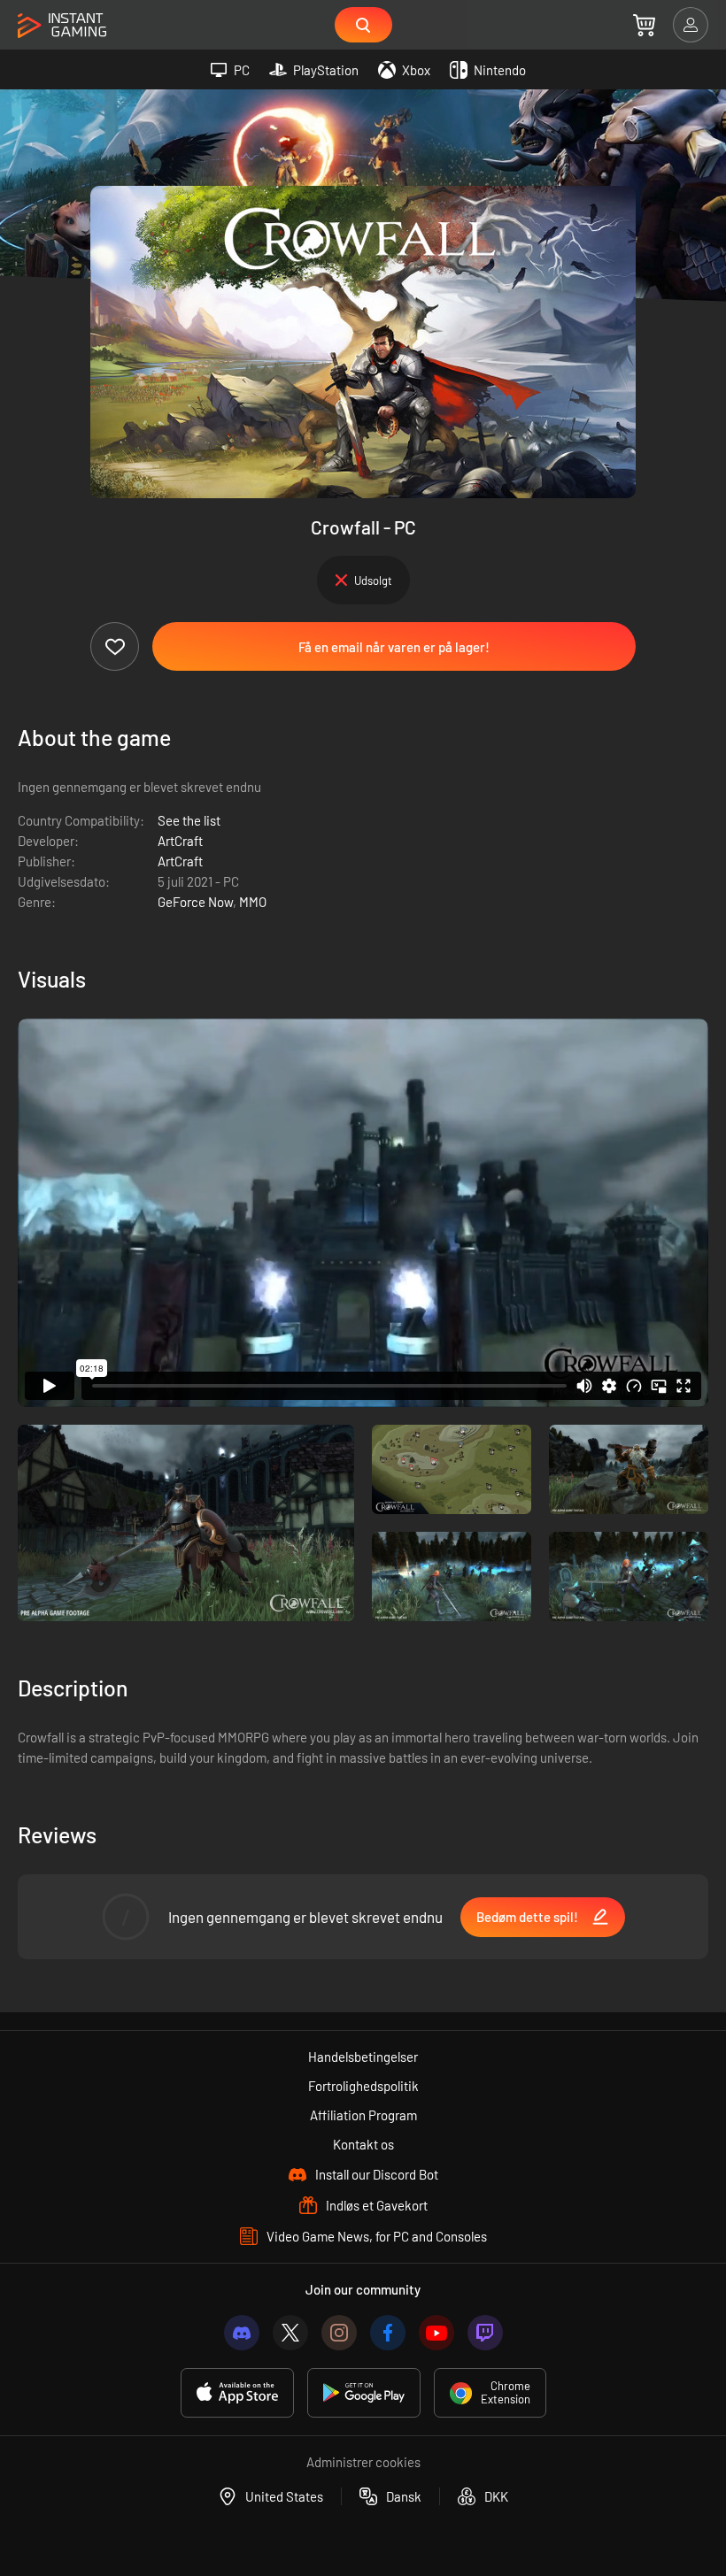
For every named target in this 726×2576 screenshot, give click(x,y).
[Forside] (62, 26)
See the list (189, 820)
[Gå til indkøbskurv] (644, 25)
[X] (290, 2333)
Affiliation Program (363, 2115)
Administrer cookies (363, 2462)
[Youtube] (436, 2333)
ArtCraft (180, 841)
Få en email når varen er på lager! (394, 647)
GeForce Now (195, 902)
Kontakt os (363, 2144)
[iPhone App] (237, 2393)
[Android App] (364, 2393)
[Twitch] (485, 2333)
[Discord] (242, 2333)
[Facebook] (388, 2333)
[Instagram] (339, 2333)
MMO (253, 902)
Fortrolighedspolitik (363, 2086)
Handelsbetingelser (363, 2057)
